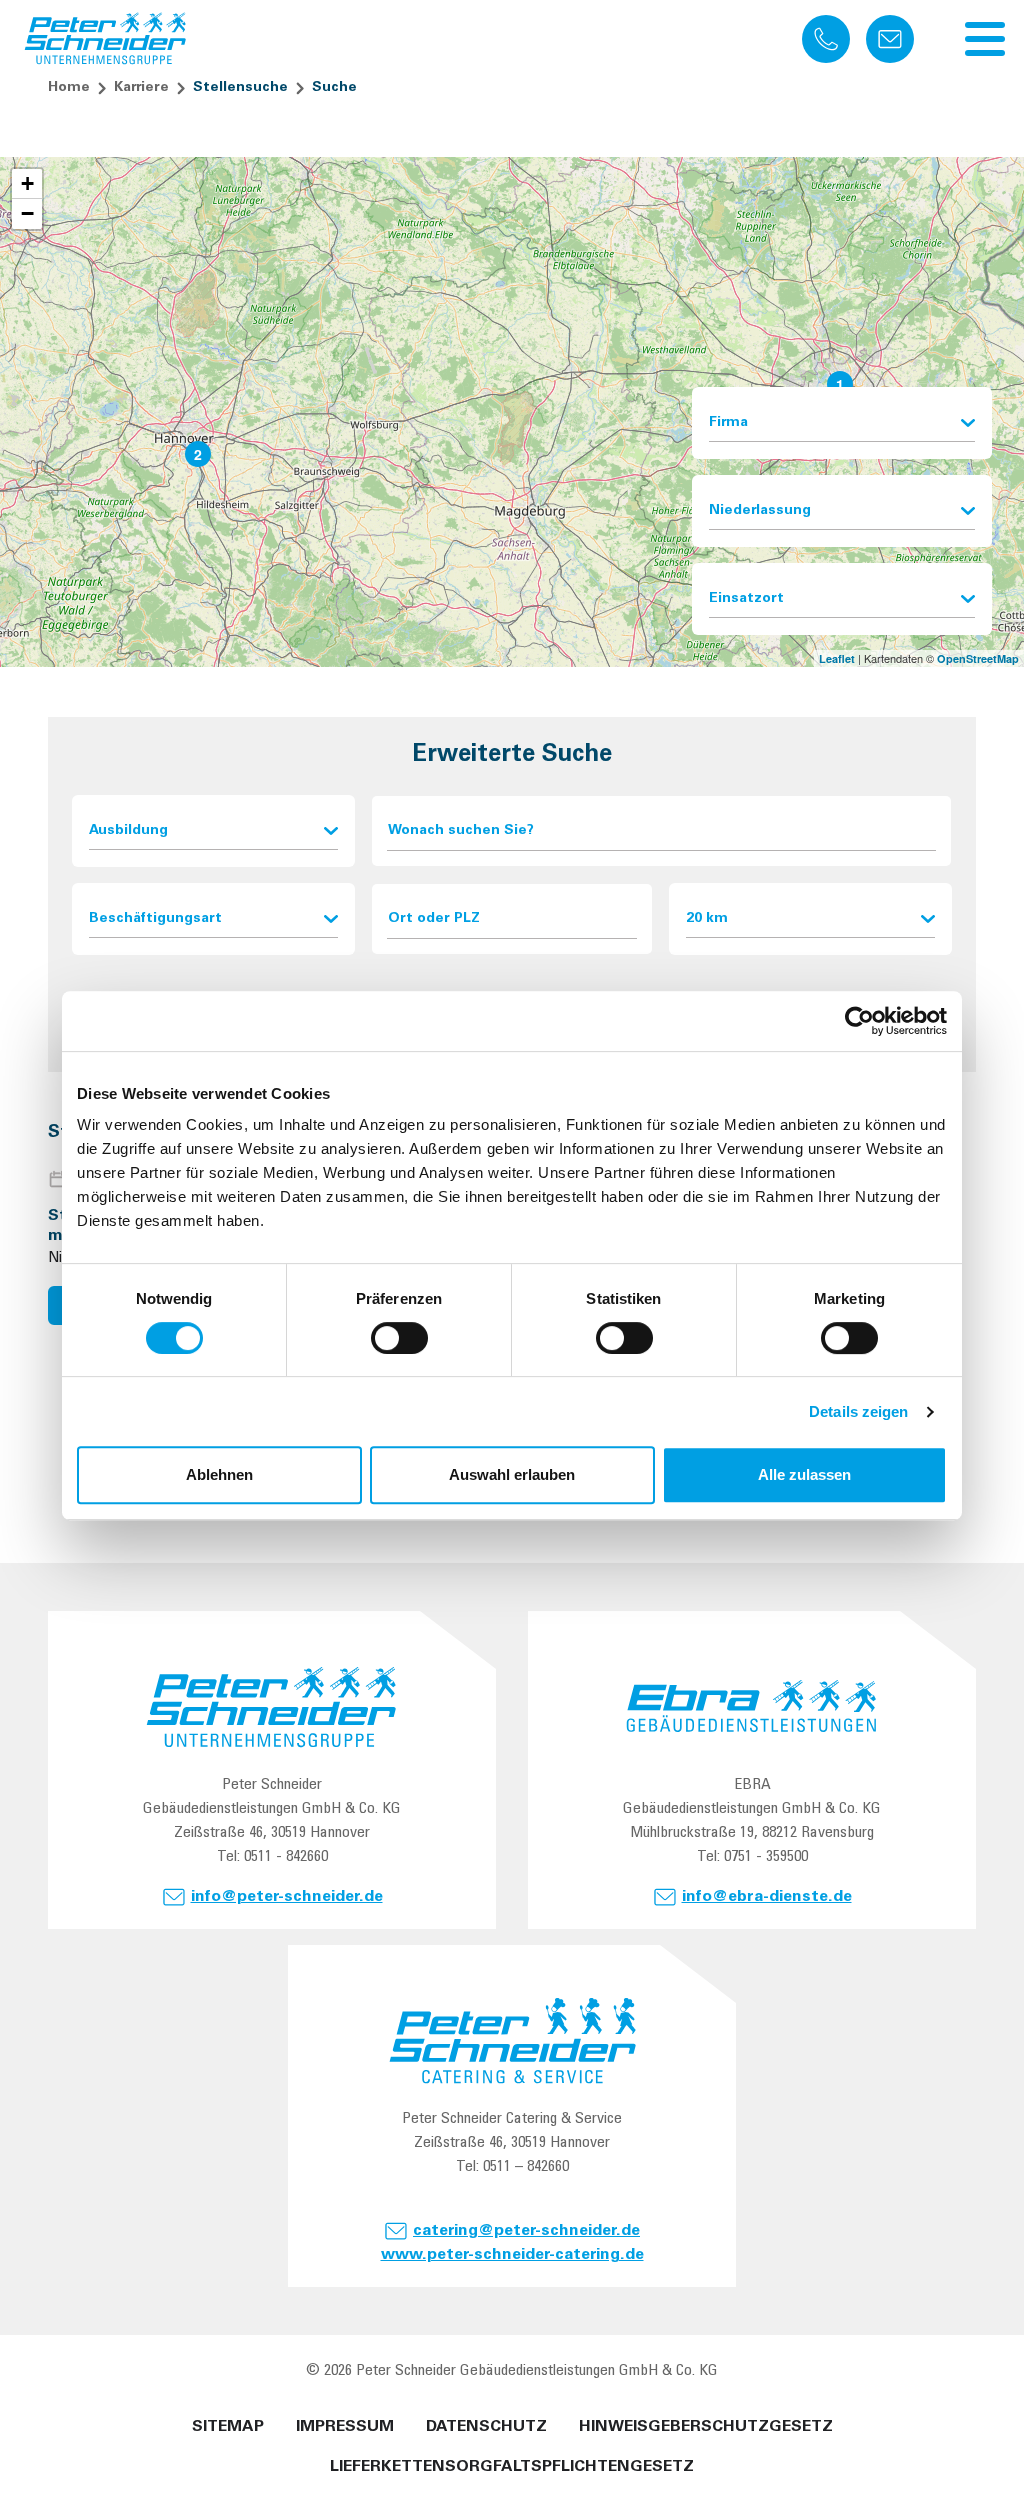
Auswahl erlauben (512, 1474)
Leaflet (837, 658)
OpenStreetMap (978, 658)
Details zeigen (858, 1411)
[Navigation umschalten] (985, 39)
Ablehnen (219, 1474)
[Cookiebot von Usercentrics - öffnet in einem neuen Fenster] (859, 1021)
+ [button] (27, 183)
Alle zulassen (804, 1474)
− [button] (27, 213)
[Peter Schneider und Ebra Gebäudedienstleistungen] (106, 39)
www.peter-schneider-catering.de (512, 2255)
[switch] (399, 1338)
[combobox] (842, 423)
